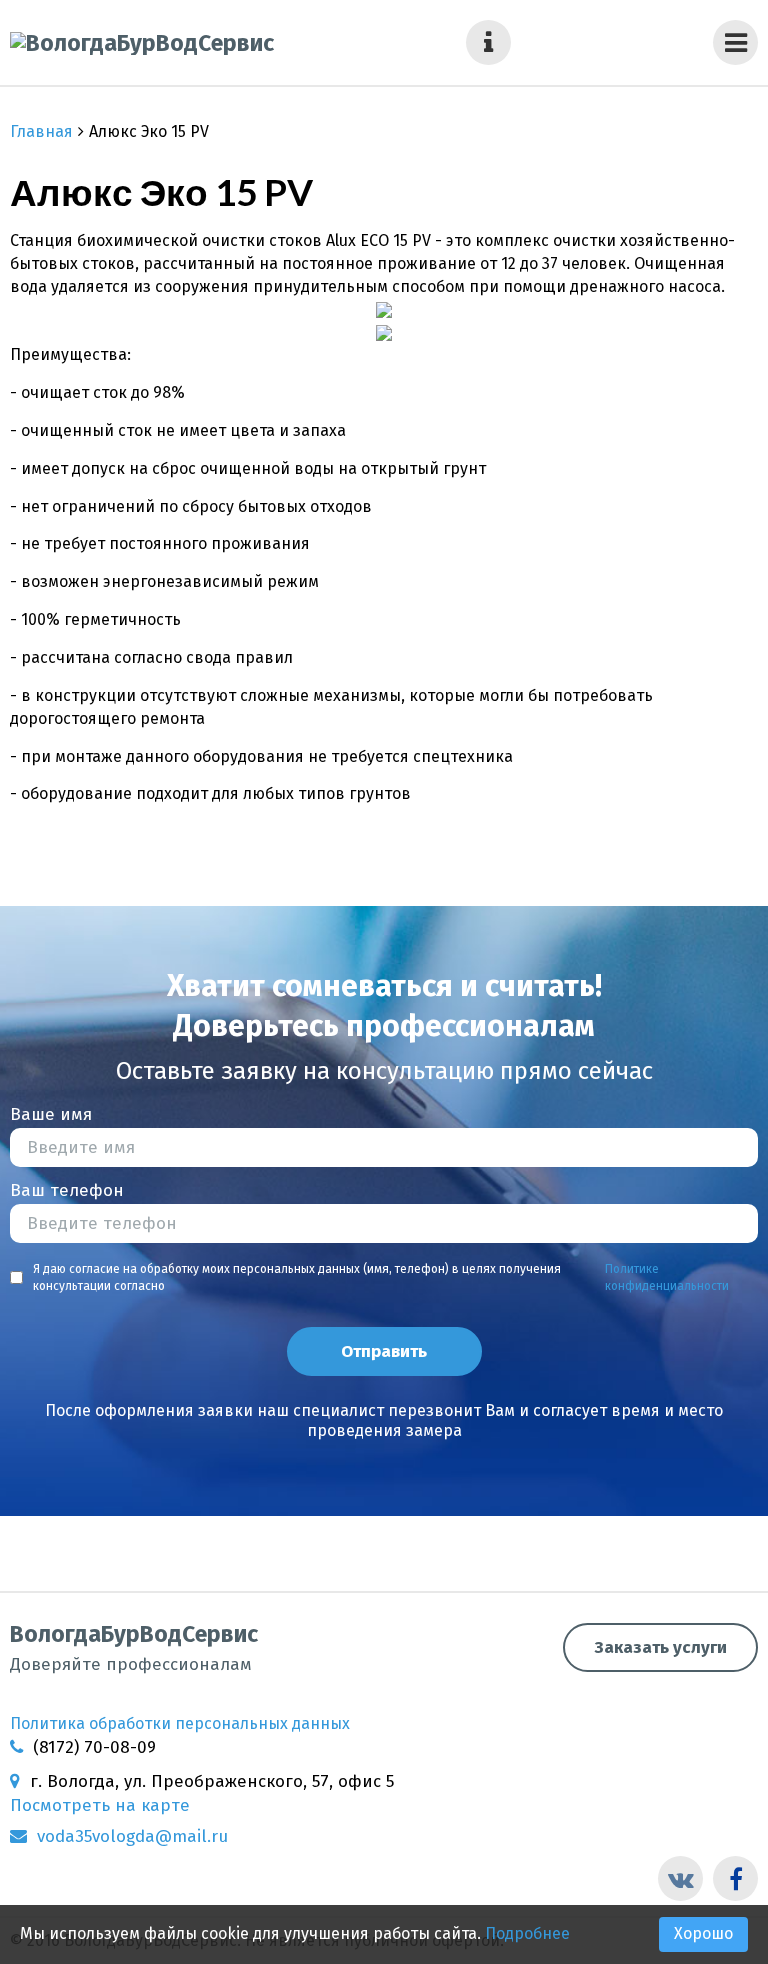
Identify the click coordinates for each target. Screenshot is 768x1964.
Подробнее (527, 1933)
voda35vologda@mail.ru (132, 1836)
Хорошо (703, 1933)
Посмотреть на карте (100, 1805)
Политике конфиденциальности (667, 1277)
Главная (41, 131)
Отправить (384, 1351)
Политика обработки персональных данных (180, 1723)
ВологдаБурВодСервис (134, 1648)
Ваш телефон (67, 1190)
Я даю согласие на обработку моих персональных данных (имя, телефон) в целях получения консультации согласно (381, 1277)
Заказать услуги (660, 1647)
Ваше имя (51, 1114)
